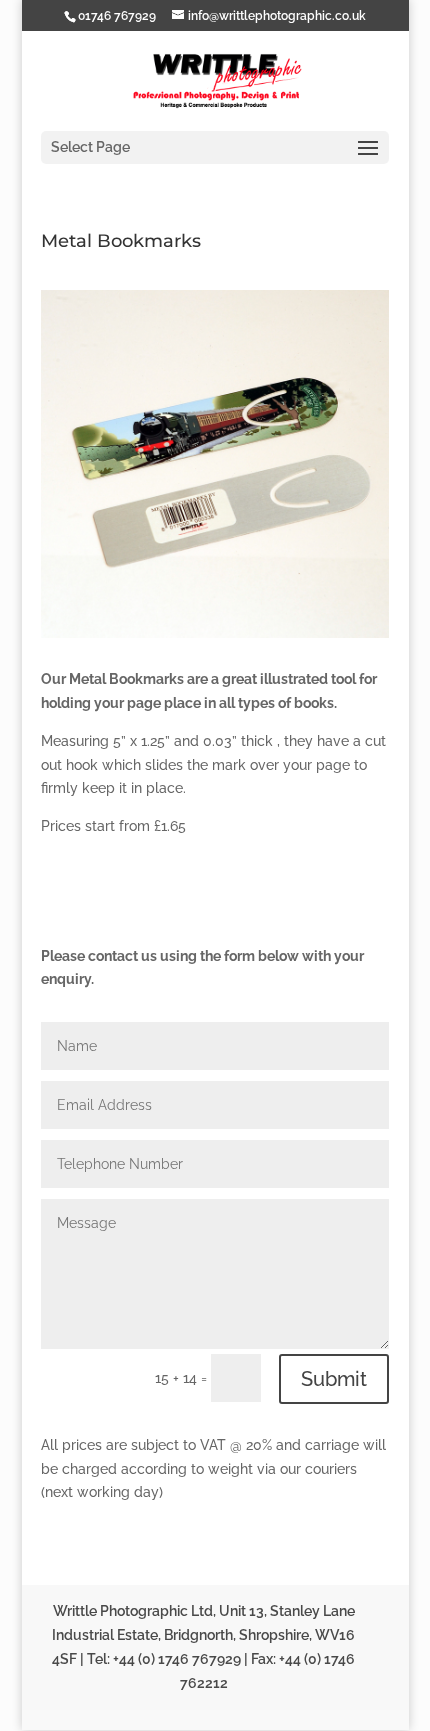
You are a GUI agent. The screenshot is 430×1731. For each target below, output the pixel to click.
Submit (334, 1379)
